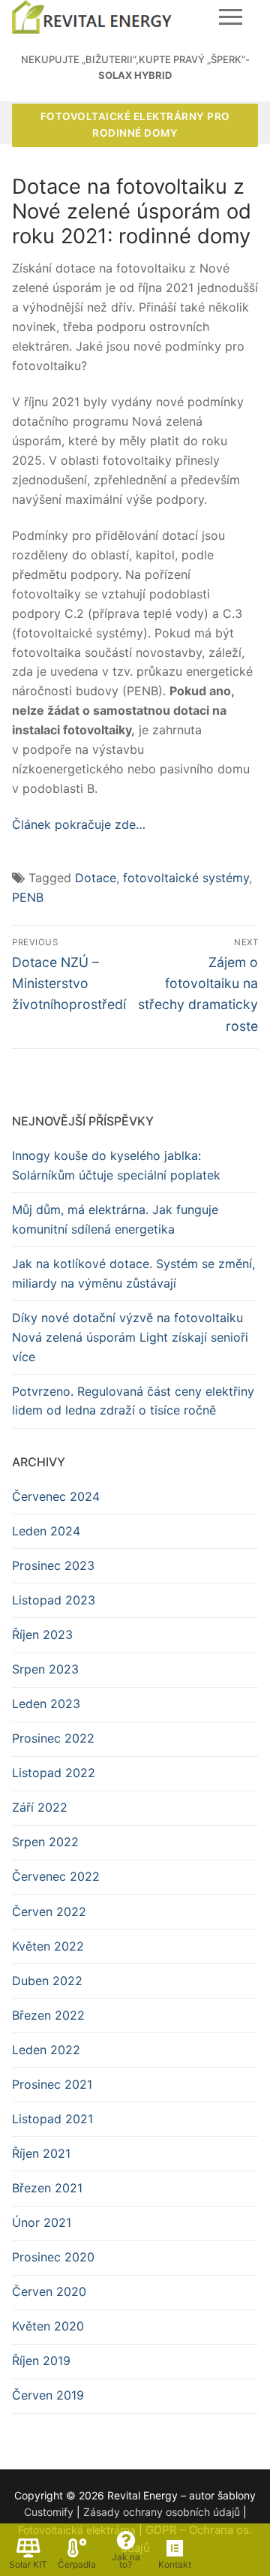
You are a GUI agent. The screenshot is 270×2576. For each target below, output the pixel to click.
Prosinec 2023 (53, 1565)
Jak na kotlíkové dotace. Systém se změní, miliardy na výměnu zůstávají (133, 1273)
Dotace (96, 878)
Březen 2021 (47, 2188)
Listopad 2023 (54, 1600)
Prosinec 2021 (52, 2084)
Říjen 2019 (41, 2361)
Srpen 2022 (45, 1842)
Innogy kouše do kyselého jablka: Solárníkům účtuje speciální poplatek (116, 1165)
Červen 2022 (49, 1912)
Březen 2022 (48, 2015)
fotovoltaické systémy (186, 878)
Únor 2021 (42, 2222)
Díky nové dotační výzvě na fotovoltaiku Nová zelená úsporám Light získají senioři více (130, 1337)
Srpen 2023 (45, 1669)
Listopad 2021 (52, 2119)
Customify (49, 2512)
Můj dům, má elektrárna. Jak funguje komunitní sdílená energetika (115, 1219)
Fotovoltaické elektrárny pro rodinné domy (135, 125)
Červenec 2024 (56, 1496)
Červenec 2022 (56, 1876)
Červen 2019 (48, 2395)
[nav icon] (231, 17)
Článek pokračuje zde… (79, 824)
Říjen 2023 (42, 1634)
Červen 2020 (49, 2291)
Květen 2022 (48, 1946)
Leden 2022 (46, 2050)
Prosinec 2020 (53, 2257)
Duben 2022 (47, 1981)
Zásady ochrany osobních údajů (162, 2512)
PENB (28, 897)
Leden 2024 (46, 1531)
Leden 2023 (46, 1704)
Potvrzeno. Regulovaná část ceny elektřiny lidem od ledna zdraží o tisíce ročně (133, 1401)
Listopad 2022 (54, 1773)
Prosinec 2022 (53, 1738)
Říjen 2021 (41, 2153)
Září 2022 (40, 1807)
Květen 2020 (48, 2326)
